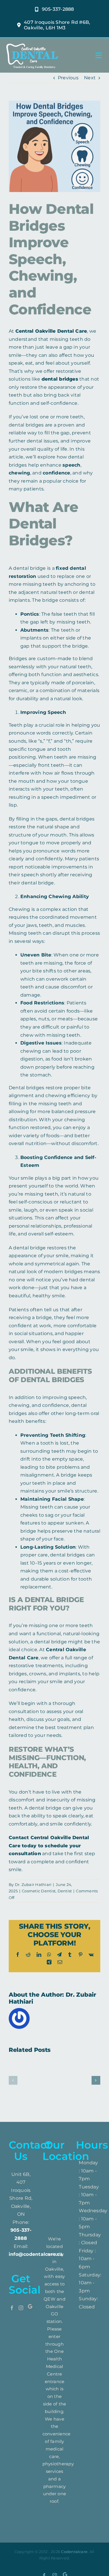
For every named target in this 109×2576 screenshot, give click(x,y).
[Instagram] (21, 2308)
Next (90, 78)
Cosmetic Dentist (39, 1891)
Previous (68, 78)
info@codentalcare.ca (36, 2254)
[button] (13, 2080)
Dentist (65, 1891)
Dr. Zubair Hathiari (33, 1884)
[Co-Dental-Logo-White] (32, 43)
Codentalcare (74, 2552)
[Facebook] (12, 2308)
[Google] (30, 2308)
